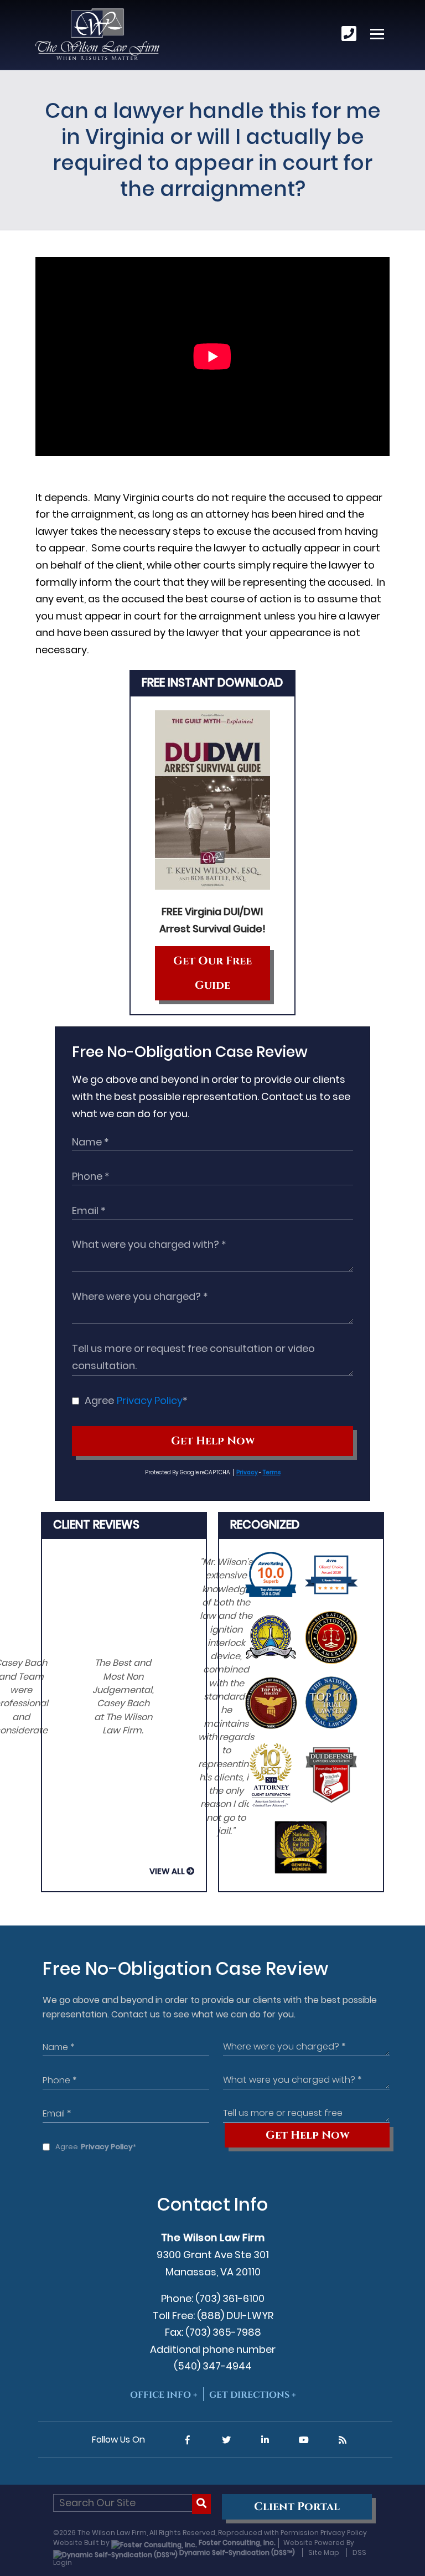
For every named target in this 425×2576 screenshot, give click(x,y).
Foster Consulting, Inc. (236, 2543)
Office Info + (164, 2395)
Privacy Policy (150, 1400)
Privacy (247, 1472)
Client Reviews (96, 1524)
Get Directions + (253, 2395)
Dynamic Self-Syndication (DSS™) (236, 2552)
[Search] (201, 2504)
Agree (136, 1400)
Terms (272, 1472)
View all (167, 1871)
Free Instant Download (212, 682)
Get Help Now (213, 1441)
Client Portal (297, 2507)
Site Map (324, 2552)
